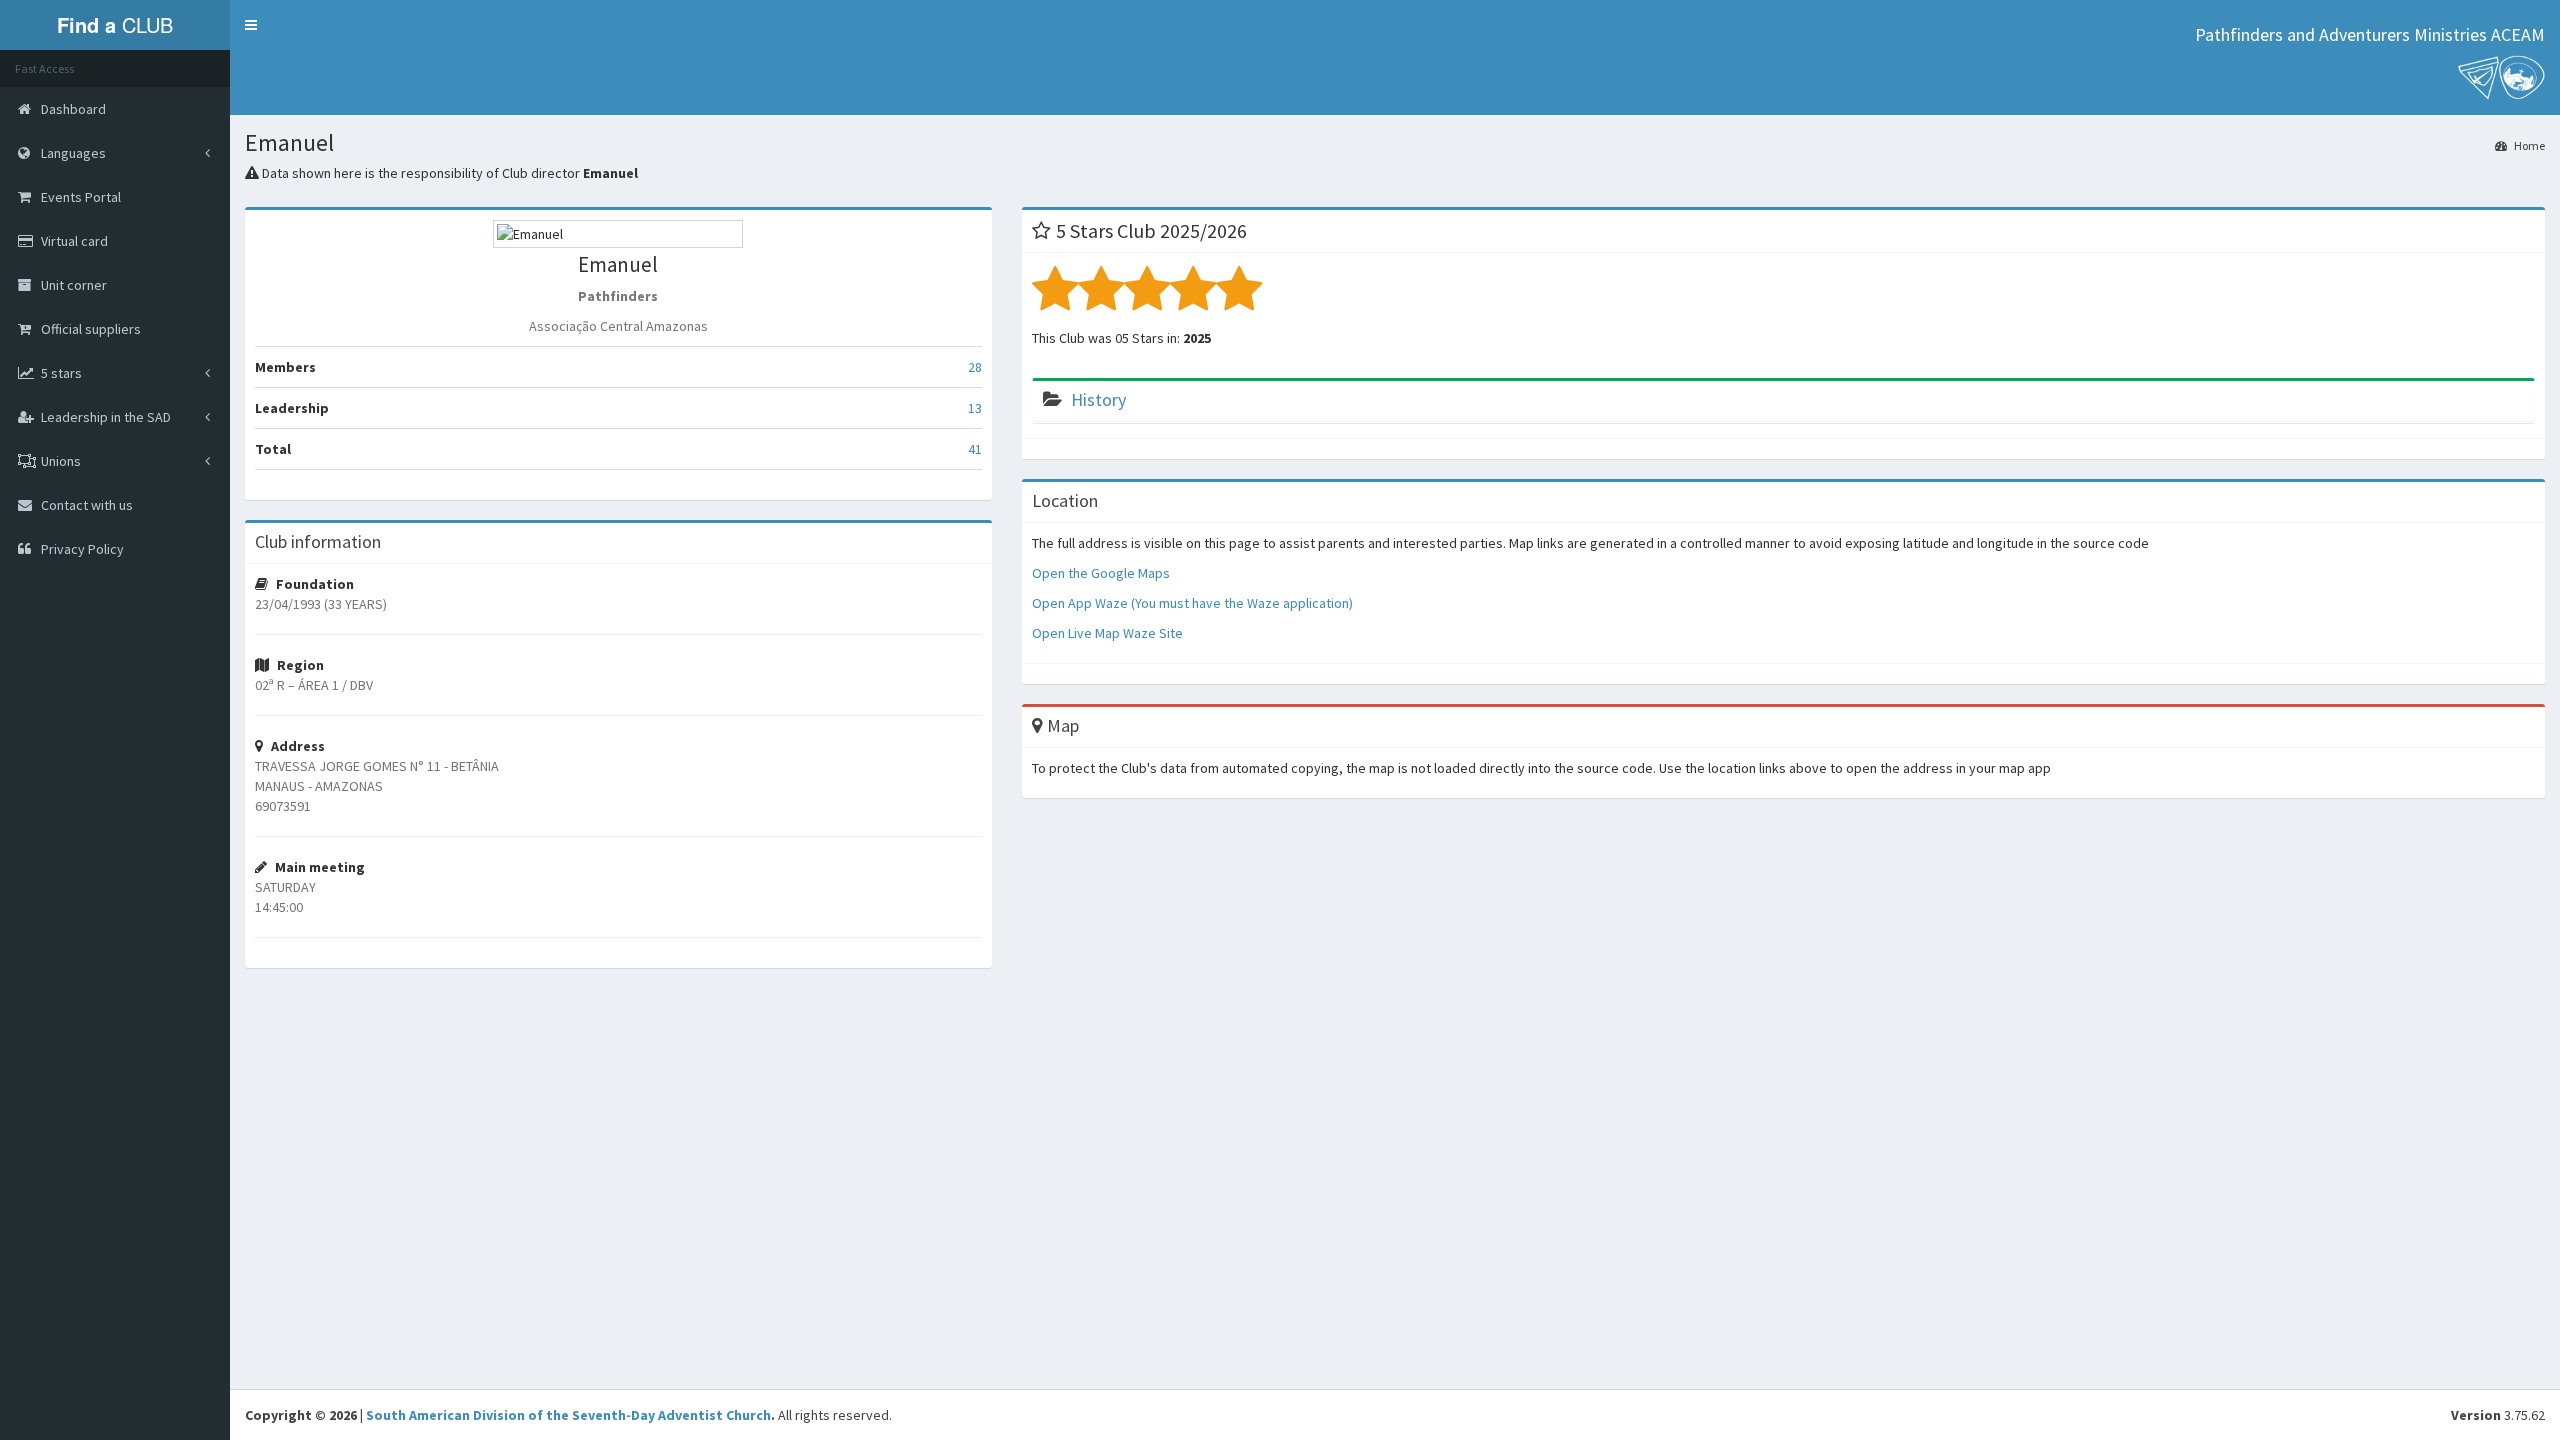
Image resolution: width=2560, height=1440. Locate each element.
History (1098, 399)
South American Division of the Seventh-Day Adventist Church (568, 1415)
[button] (251, 25)
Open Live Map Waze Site (1107, 633)
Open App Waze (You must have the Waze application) (1192, 603)
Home (2528, 145)
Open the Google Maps (1101, 573)
